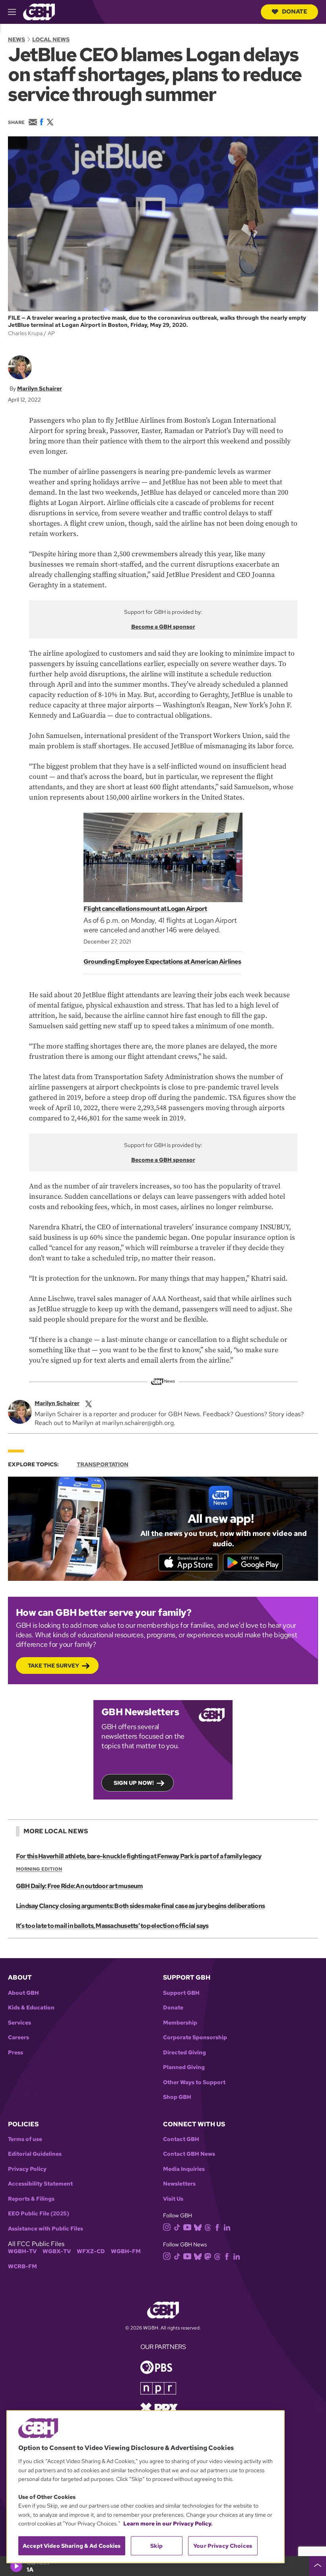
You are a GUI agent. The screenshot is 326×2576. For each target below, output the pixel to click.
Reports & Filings (31, 2199)
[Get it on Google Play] (253, 1563)
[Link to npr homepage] (158, 2388)
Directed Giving (184, 2053)
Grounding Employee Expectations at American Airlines (162, 962)
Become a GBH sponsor (163, 627)
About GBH (23, 1993)
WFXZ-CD (91, 2251)
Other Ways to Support (194, 2082)
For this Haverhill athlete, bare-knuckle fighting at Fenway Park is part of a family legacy (139, 1856)
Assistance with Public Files (46, 2229)
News (16, 39)
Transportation (103, 1464)
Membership (180, 2023)
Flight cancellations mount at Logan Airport (145, 909)
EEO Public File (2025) (39, 2214)
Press (16, 2053)
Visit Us (173, 2199)
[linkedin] (227, 2227)
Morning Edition (39, 1869)
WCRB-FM (22, 2266)
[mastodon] (208, 2256)
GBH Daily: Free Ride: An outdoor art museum (80, 1886)
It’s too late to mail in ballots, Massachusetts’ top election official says (112, 1926)
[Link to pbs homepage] (156, 2367)
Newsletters (179, 2184)
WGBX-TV (57, 2251)
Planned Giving (184, 2067)
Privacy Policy (27, 2169)
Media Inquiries (184, 2169)
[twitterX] (89, 1403)
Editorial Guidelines (35, 2154)
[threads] (208, 2227)
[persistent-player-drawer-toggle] (318, 2566)
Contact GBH (181, 2139)
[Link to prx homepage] (159, 2408)
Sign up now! (134, 1783)
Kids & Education (31, 2008)
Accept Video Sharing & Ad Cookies (72, 2546)
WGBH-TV (22, 2251)
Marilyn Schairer (40, 388)
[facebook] (217, 2227)
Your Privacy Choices (223, 2546)
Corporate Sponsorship (195, 2037)
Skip (156, 2546)
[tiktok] (177, 2227)
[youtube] (187, 2226)
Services (19, 2023)
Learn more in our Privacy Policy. (168, 2524)
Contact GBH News (189, 2154)
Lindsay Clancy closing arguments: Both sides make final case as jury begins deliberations (140, 1906)
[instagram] (167, 2227)
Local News (51, 39)
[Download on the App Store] (188, 1563)
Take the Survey (53, 1666)
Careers (18, 2037)
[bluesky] (198, 2227)
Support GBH (181, 1993)
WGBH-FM (126, 2251)
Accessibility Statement (40, 2184)
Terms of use (25, 2139)
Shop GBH (177, 2097)
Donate (295, 12)
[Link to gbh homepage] (39, 11)
